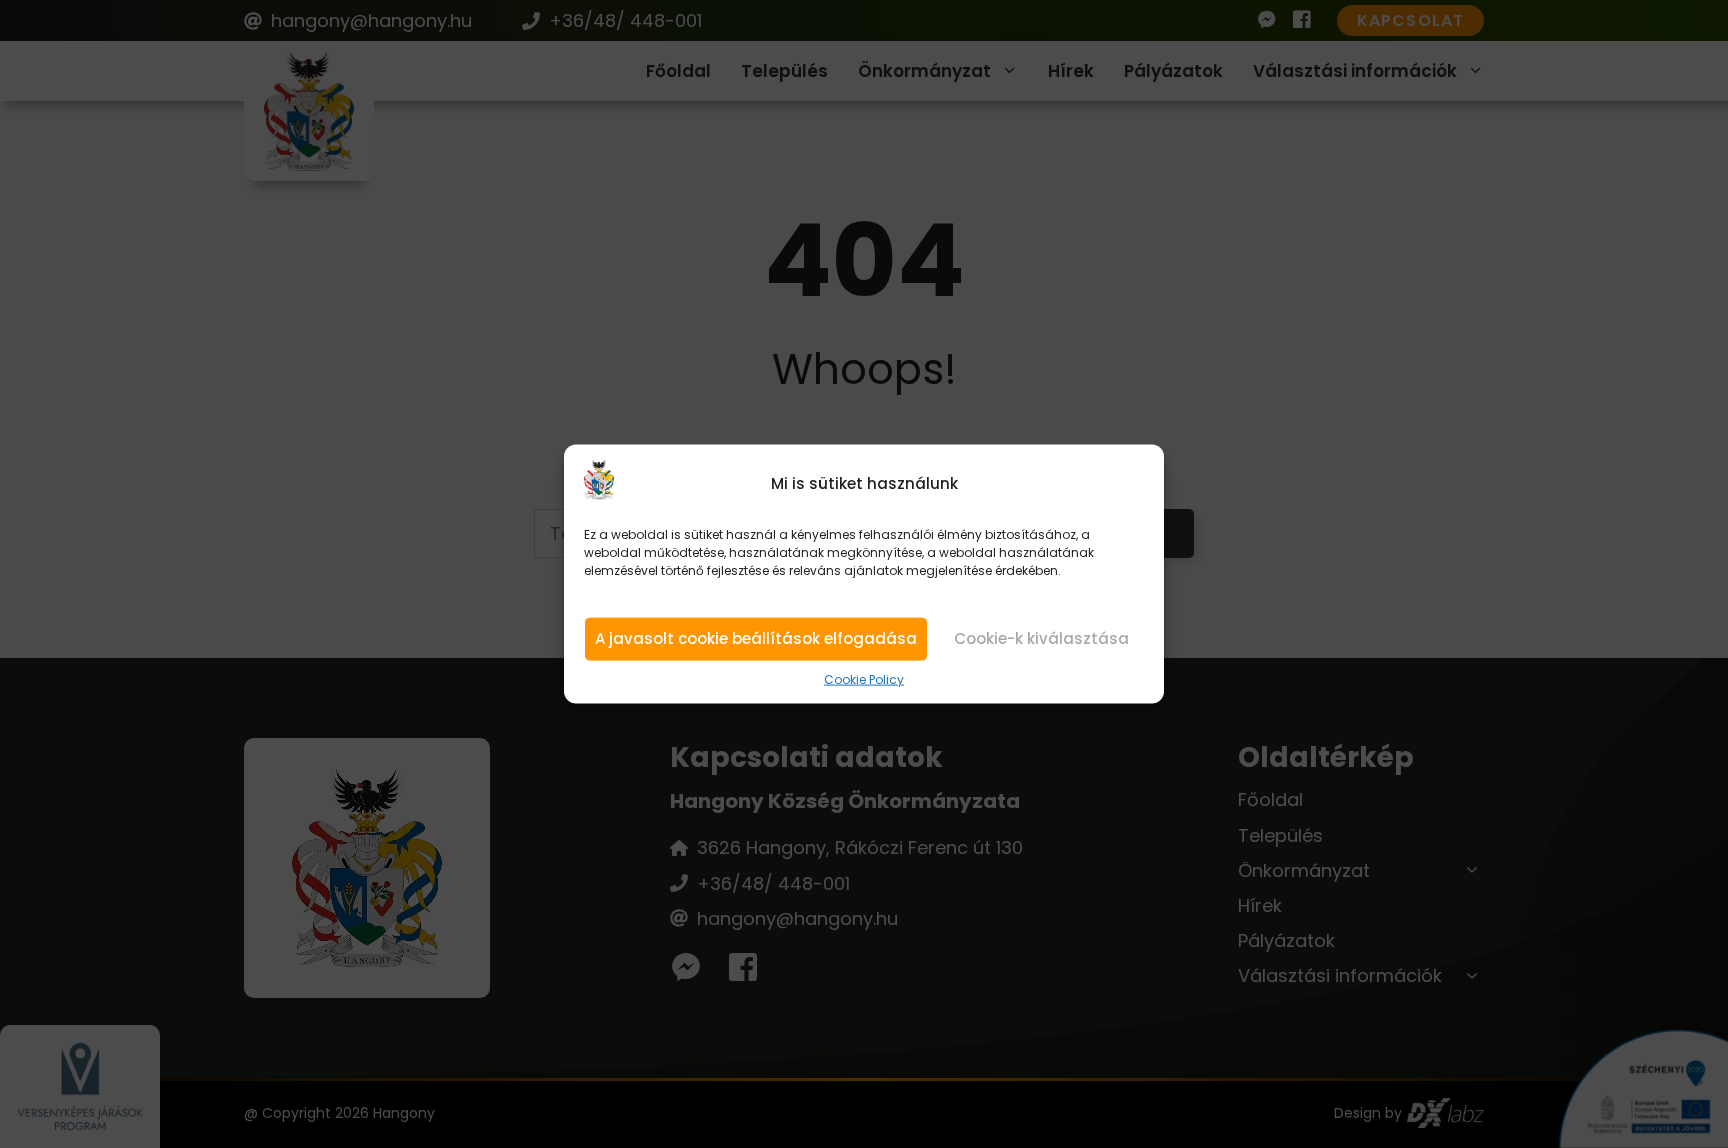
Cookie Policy (864, 680)
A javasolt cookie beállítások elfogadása (756, 638)
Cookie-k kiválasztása (1041, 638)
